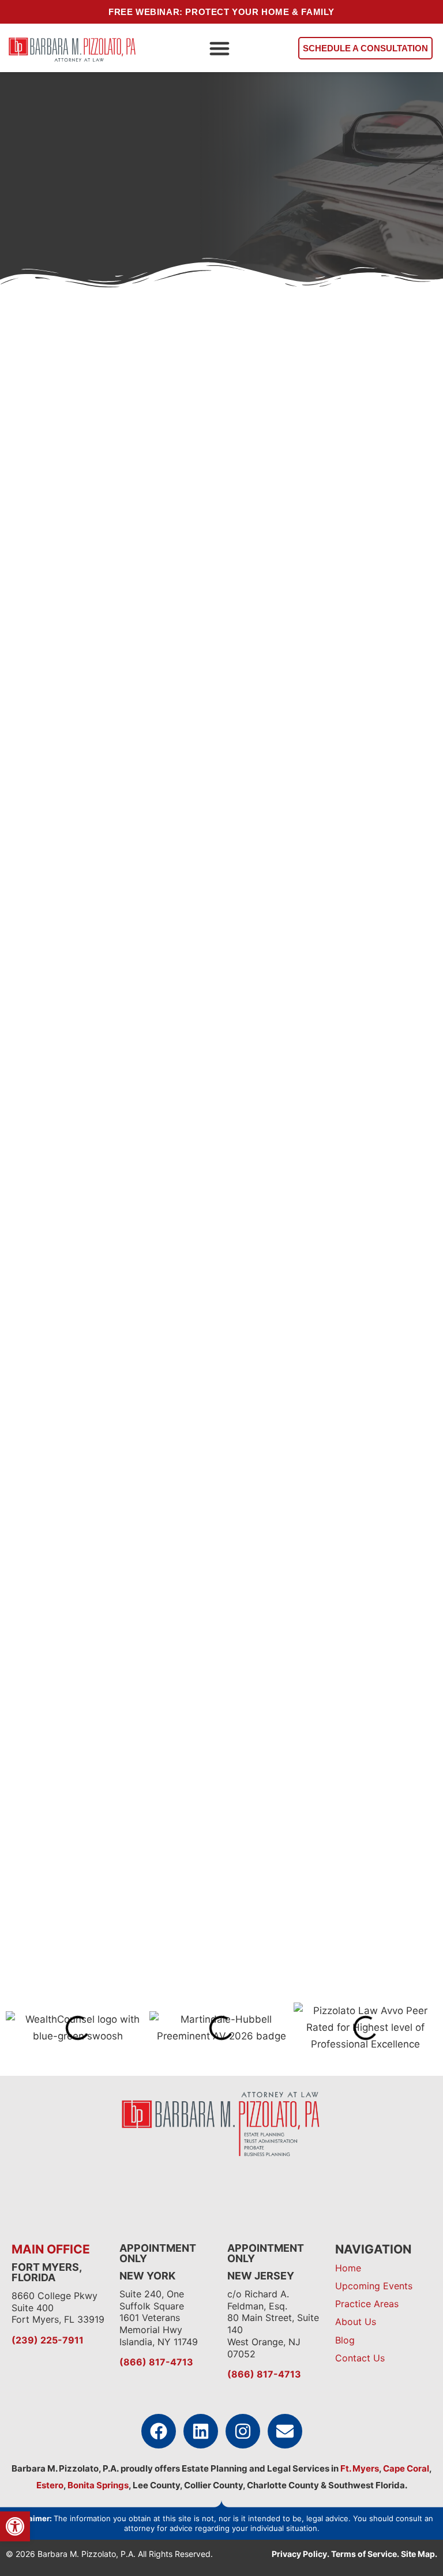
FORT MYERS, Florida (46, 2272)
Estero (50, 2485)
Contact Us (360, 2358)
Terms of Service (364, 2554)
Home (348, 2268)
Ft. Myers (359, 2468)
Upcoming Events (374, 2286)
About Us (356, 2322)
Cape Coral (406, 2468)
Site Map (418, 2554)
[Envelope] (285, 2431)
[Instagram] (243, 2431)
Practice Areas (367, 2304)
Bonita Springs (97, 2485)
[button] (219, 48)
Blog (345, 2340)
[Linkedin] (201, 2431)
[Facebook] (159, 2431)
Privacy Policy (299, 2554)
